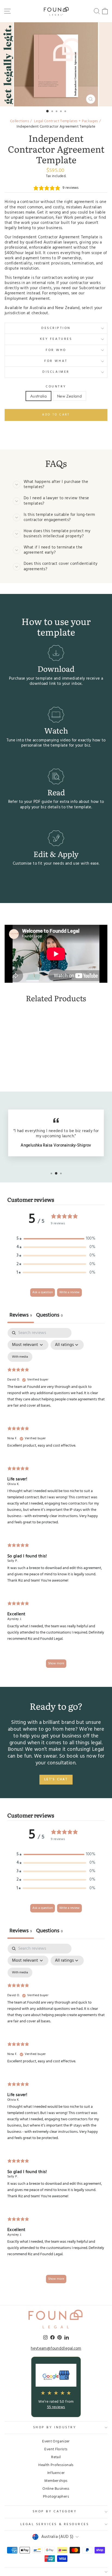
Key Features (56, 339)
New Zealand (69, 396)
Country (56, 387)
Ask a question (43, 1292)
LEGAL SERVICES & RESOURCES (55, 2524)
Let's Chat (56, 1779)
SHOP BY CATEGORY (55, 2512)
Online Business (56, 2489)
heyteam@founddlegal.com (56, 2349)
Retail (56, 2457)
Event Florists (56, 2449)
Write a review (69, 1292)
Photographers (56, 2497)
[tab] (49, 1316)
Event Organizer (56, 2441)
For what (56, 361)
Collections (20, 121)
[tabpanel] (56, 1500)
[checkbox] (20, 1357)
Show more (56, 1663)
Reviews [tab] (21, 1315)
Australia (38, 396)
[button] (56, 1239)
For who (56, 350)
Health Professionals (56, 2465)
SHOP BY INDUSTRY (55, 2427)
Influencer (56, 2473)
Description (56, 328)
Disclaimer (56, 372)
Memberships (56, 2481)
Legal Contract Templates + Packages (66, 121)
